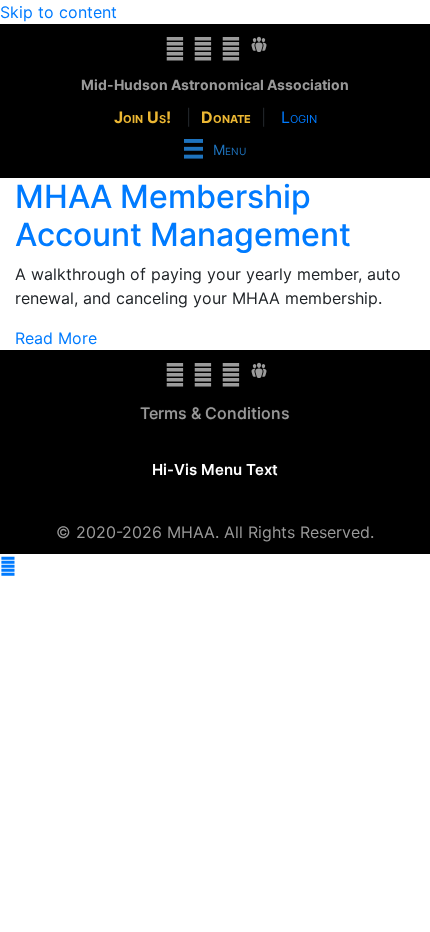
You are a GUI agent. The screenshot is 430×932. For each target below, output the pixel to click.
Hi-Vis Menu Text (215, 469)
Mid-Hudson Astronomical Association (215, 84)
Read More (56, 338)
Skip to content (58, 12)
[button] (8, 566)
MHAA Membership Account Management (183, 215)
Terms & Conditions (215, 413)
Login (299, 117)
